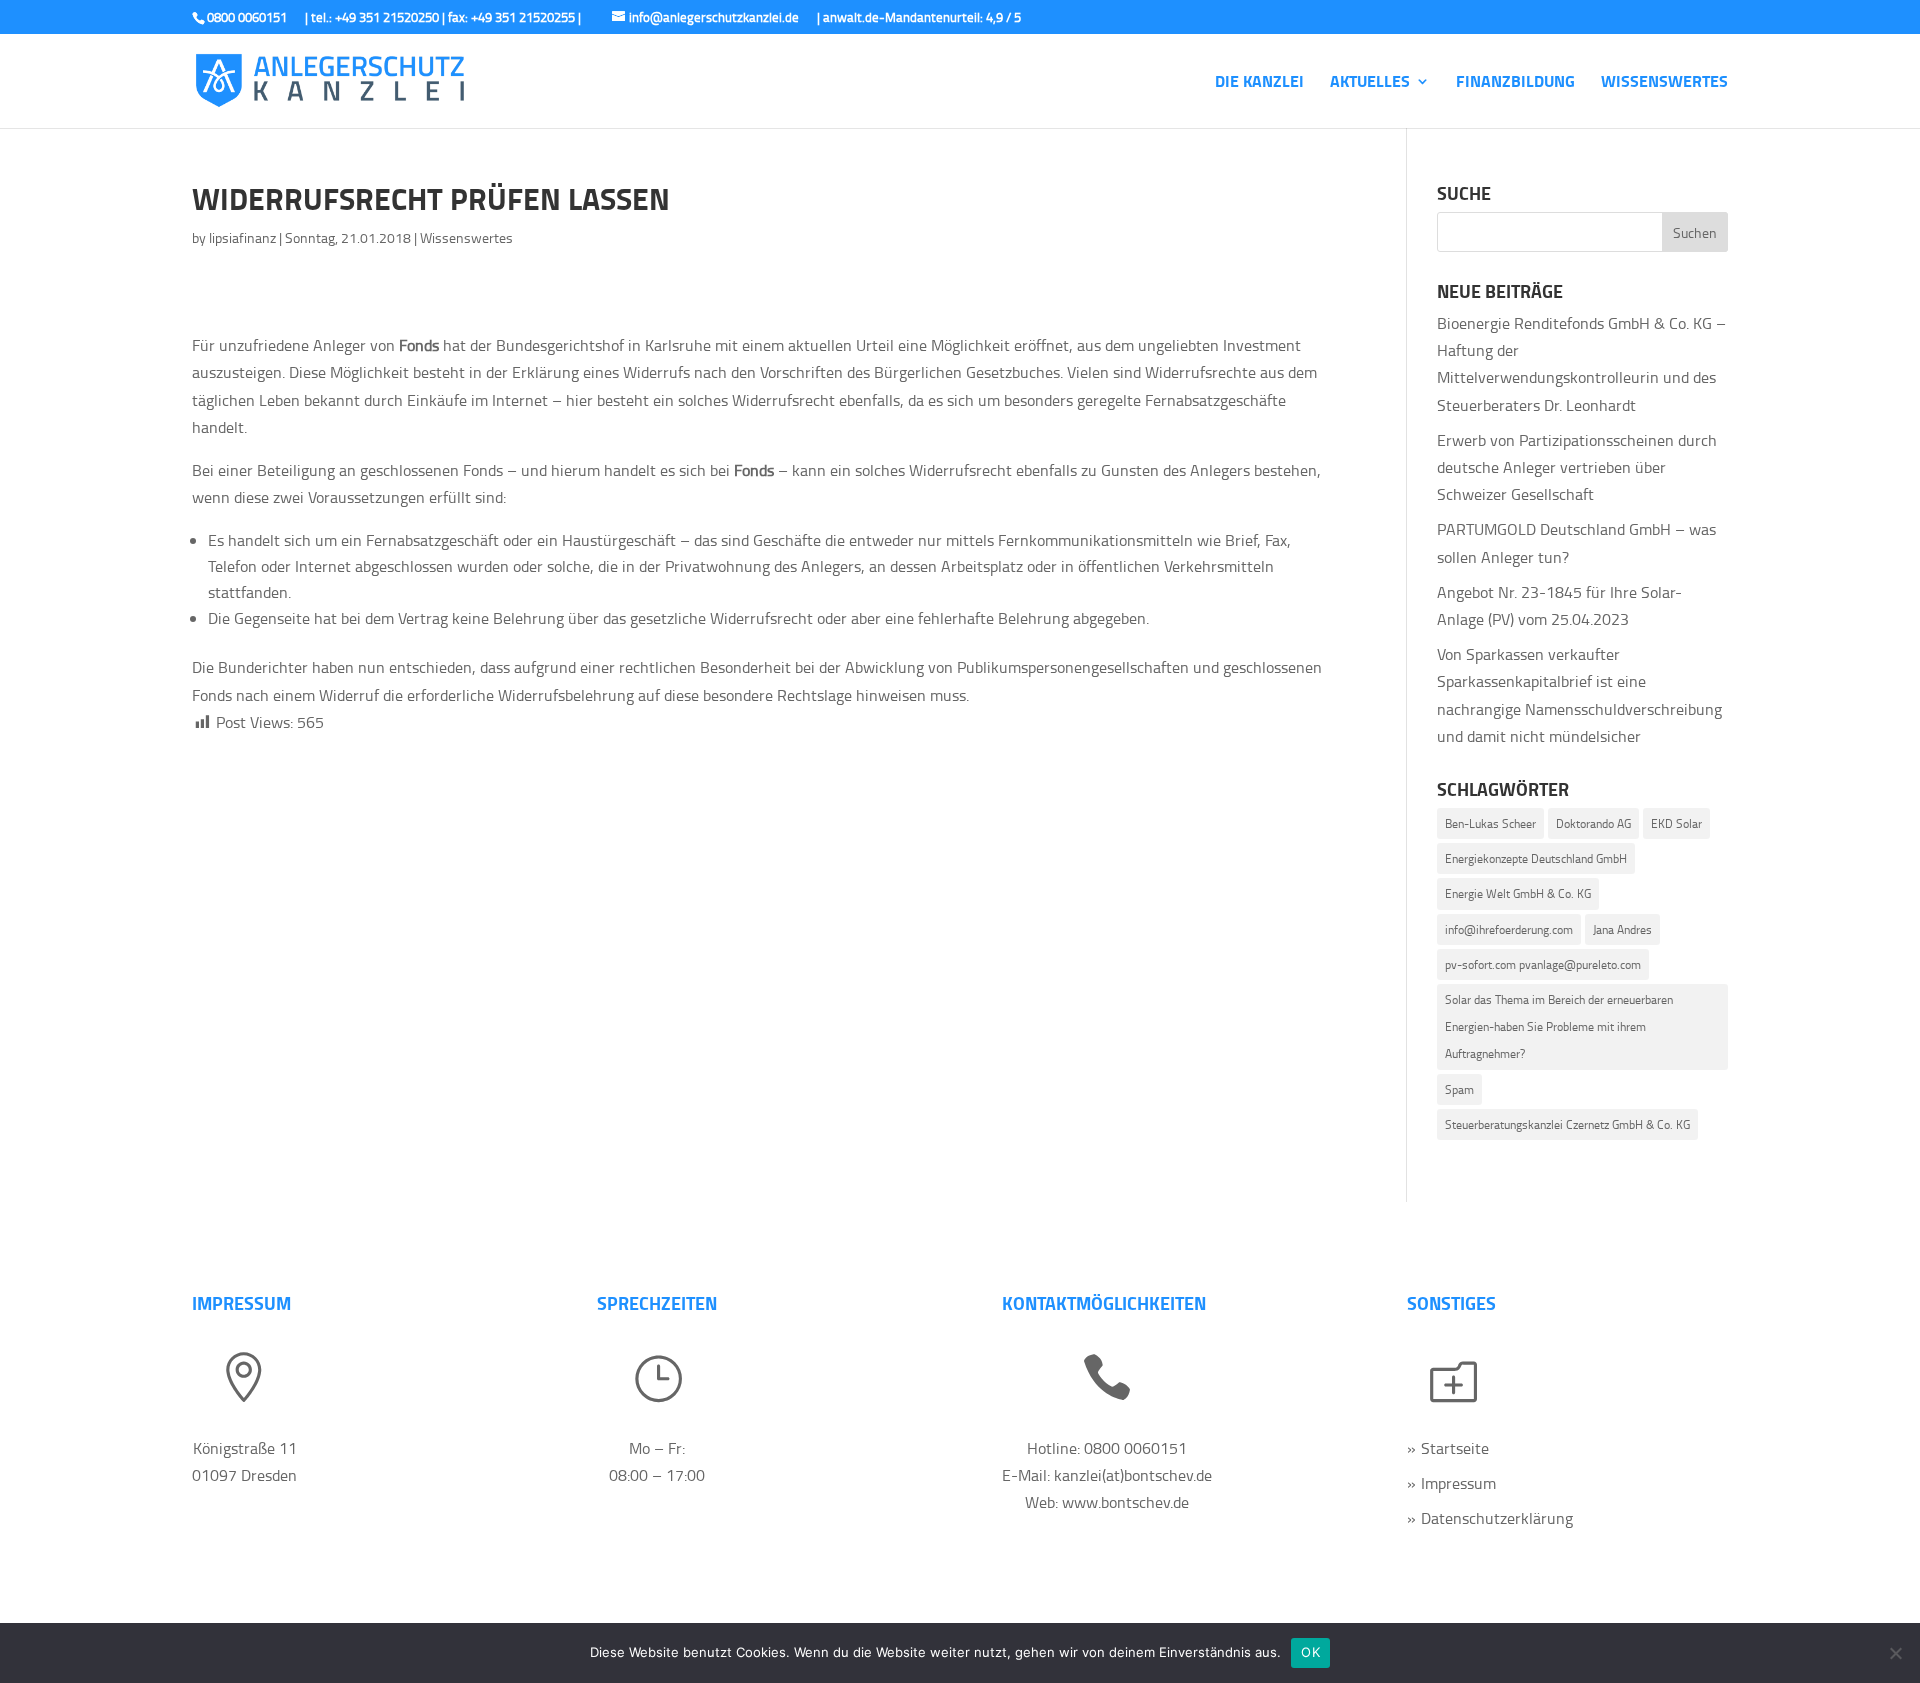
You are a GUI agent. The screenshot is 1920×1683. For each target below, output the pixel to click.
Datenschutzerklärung (1497, 1518)
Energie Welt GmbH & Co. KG (1518, 893)
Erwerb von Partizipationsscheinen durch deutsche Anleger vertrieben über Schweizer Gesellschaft (1577, 467)
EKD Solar (1676, 823)
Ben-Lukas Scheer (1490, 823)
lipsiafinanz (242, 237)
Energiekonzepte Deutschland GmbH (1536, 858)
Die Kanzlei (1259, 83)
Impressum (1458, 1483)
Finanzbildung (1515, 83)
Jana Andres (1622, 929)
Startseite (1455, 1448)
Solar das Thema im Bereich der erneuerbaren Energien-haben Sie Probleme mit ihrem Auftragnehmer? (1559, 1026)
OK (1310, 1652)
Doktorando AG (1593, 823)
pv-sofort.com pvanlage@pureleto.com (1543, 964)
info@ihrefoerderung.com (1509, 929)
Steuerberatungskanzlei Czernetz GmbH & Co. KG (1567, 1124)
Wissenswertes (1664, 83)
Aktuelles (1370, 83)
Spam (1459, 1089)
